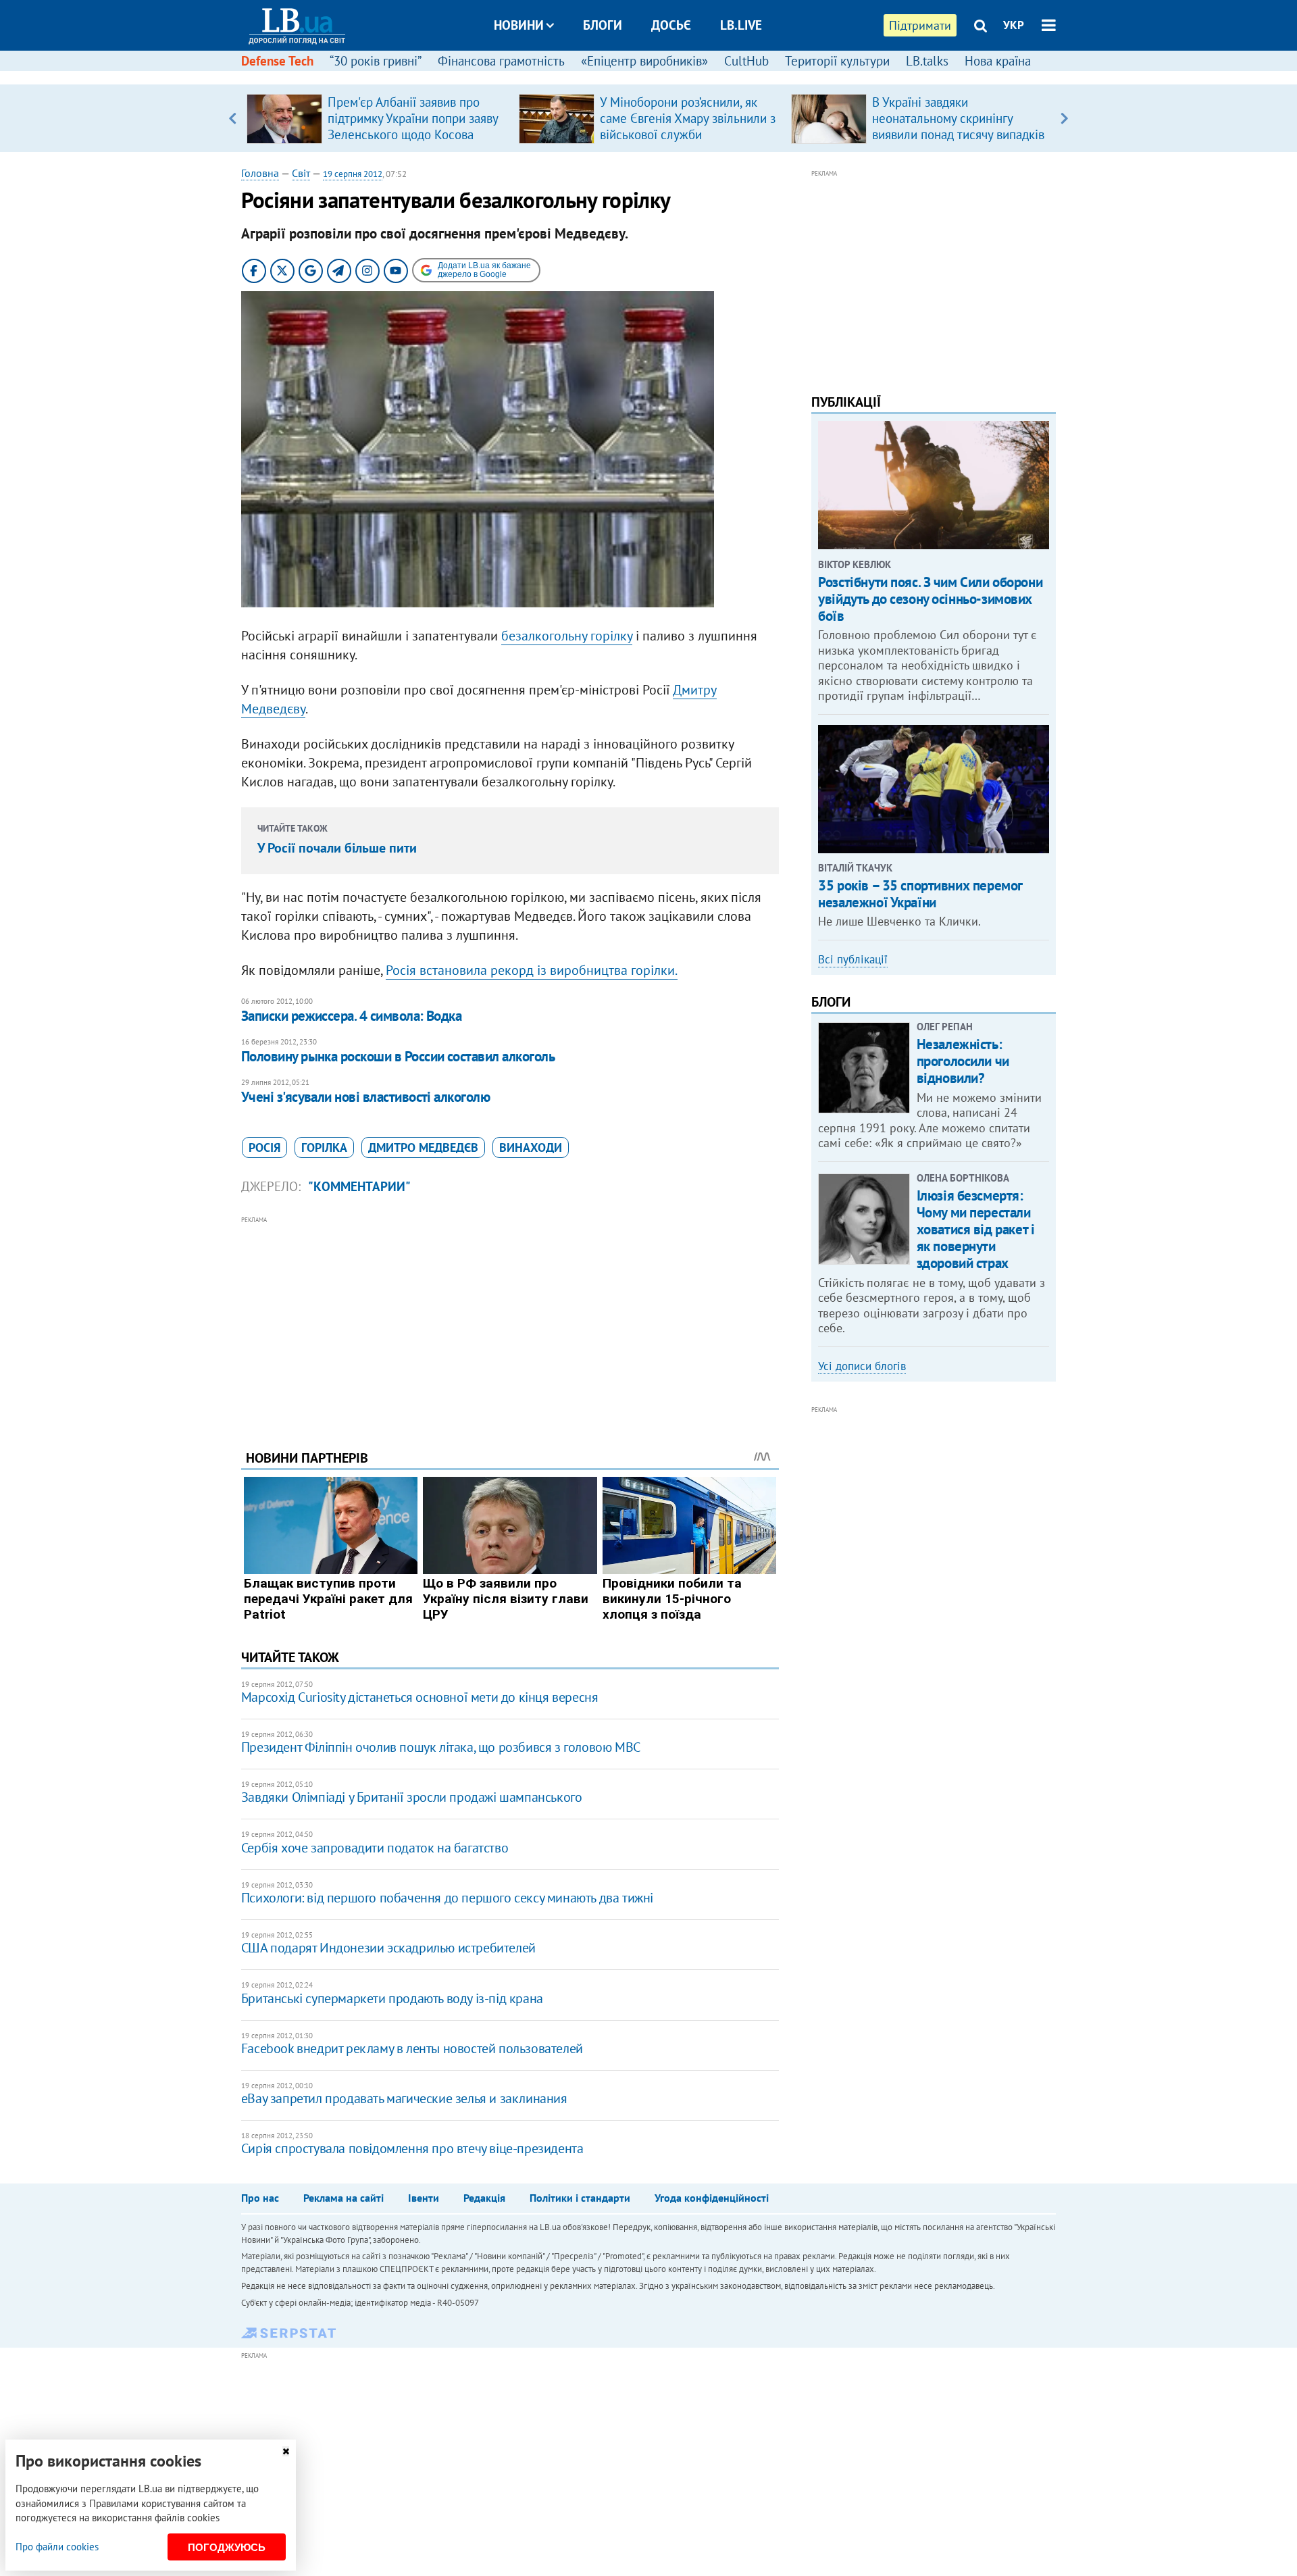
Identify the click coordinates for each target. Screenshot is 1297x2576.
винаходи (531, 1147)
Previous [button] (233, 118)
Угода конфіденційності (712, 2198)
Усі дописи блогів (862, 1366)
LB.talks (927, 61)
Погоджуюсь (227, 2547)
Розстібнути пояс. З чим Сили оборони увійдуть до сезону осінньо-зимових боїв (930, 599)
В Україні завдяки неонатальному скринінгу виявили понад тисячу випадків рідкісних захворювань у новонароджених (958, 134)
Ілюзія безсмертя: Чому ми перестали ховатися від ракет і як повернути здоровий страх (976, 1230)
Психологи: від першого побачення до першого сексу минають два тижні (447, 1898)
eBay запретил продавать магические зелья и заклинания (404, 2098)
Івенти (424, 2198)
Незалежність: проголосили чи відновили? (963, 1061)
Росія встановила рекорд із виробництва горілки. (532, 970)
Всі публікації (853, 959)
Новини (519, 25)
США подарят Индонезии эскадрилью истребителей (388, 1948)
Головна (260, 173)
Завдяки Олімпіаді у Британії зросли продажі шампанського (412, 1797)
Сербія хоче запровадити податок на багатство (375, 1848)
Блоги (603, 25)
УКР (1014, 25)
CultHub (746, 61)
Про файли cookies (57, 2547)
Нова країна (998, 61)
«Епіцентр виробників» (644, 61)
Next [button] (1064, 118)
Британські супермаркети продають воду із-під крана (392, 1998)
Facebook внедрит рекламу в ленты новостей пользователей (412, 2048)
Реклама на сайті (344, 2198)
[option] (377, 118)
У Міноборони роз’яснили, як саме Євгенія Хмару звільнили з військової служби (688, 118)
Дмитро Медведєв (423, 1147)
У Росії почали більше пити (337, 848)
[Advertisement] (510, 1323)
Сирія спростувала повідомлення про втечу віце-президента (412, 2148)
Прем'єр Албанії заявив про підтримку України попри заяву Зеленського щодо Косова (413, 118)
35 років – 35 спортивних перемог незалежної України (920, 894)
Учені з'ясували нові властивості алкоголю (365, 1097)
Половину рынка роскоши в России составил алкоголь (398, 1056)
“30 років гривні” (376, 61)
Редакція (484, 2198)
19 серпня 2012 (353, 174)
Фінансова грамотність (501, 61)
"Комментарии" (359, 1186)
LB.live (741, 25)
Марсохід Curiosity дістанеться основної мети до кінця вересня (420, 1697)
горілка (324, 1147)
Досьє (671, 25)
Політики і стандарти (580, 2198)
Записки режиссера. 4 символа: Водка (352, 1016)
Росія (264, 1147)
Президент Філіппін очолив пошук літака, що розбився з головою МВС (441, 1747)
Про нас (260, 2198)
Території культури (837, 61)
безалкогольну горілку (567, 636)
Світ (301, 173)
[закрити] (286, 2451)
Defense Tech (277, 61)
